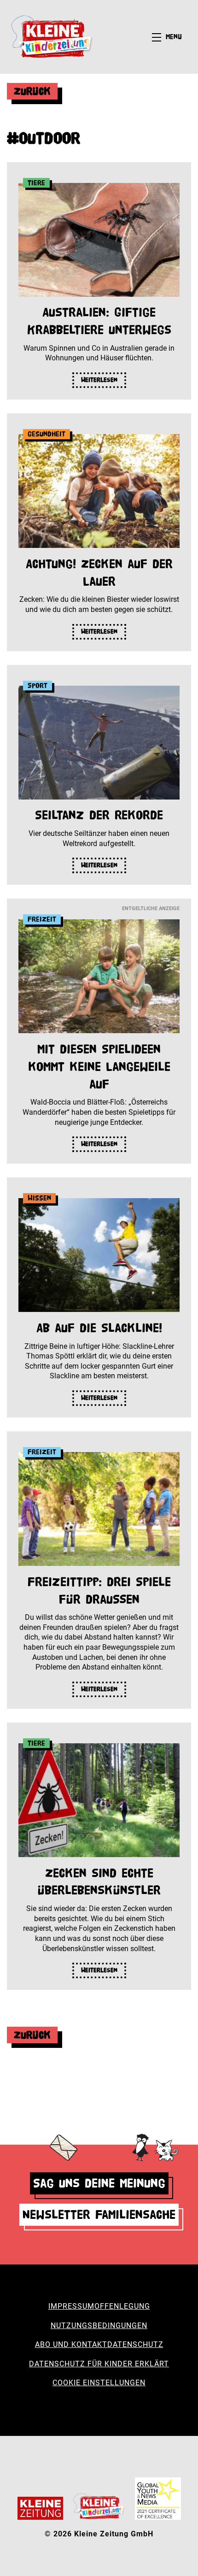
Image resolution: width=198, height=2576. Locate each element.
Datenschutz (135, 2344)
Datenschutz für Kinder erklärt (99, 2364)
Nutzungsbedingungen (99, 2326)
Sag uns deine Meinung (99, 2183)
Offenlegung (122, 2306)
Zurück (32, 91)
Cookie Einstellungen (99, 2383)
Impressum (71, 2306)
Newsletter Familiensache (99, 2214)
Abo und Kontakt (71, 2344)
